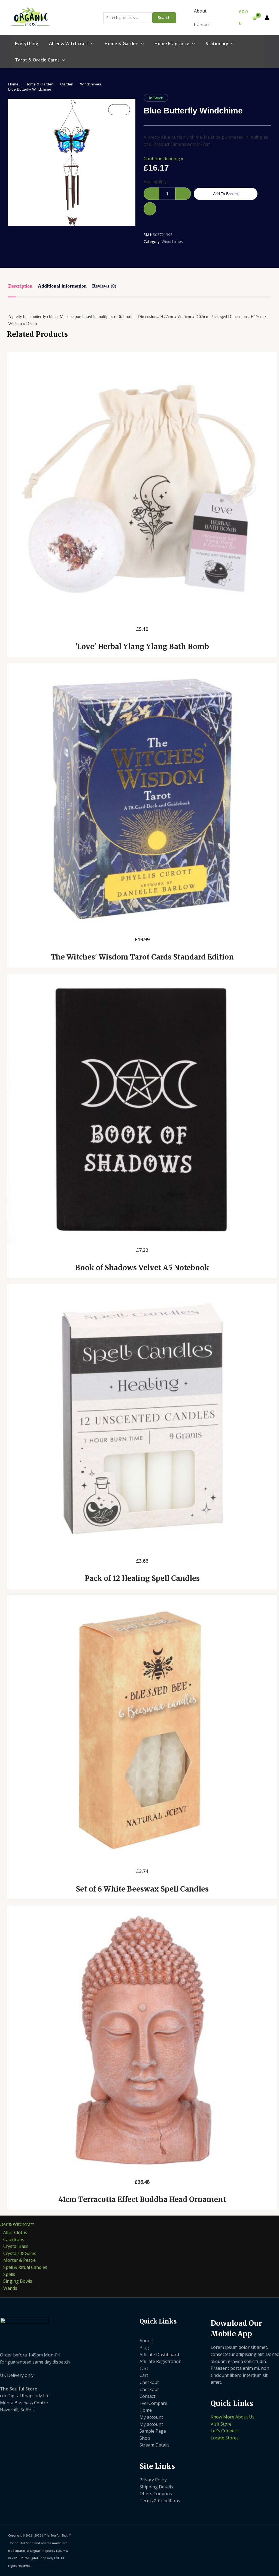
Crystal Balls (16, 2246)
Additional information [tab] (62, 286)
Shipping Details (156, 2487)
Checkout (149, 2382)
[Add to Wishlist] (150, 209)
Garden (67, 84)
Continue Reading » (163, 159)
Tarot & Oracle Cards (37, 60)
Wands (10, 2288)
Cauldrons (14, 2239)
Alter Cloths (15, 2232)
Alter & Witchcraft (69, 44)
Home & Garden (122, 44)
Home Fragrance (172, 44)
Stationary (217, 44)
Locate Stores (225, 2438)
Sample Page (153, 2431)
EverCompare (153, 2403)
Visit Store (221, 2424)
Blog (144, 2347)
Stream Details (154, 2445)
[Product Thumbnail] (119, 110)
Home (13, 84)
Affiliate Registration (160, 2361)
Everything (27, 44)
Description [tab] (20, 286)
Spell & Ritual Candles (25, 2267)
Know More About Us (233, 2417)
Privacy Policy (153, 2480)
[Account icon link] (267, 18)
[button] (91, 44)
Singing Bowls (18, 2281)
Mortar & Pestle (19, 2260)
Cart (144, 2368)
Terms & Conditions (160, 2501)
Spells (9, 2274)
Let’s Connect (224, 2431)
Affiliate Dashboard (159, 2355)
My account (151, 2417)
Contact (202, 24)
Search (164, 18)
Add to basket (225, 194)
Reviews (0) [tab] (104, 286)
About (200, 11)
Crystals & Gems (20, 2253)
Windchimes (91, 84)
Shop (145, 2438)
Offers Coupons (156, 2494)
